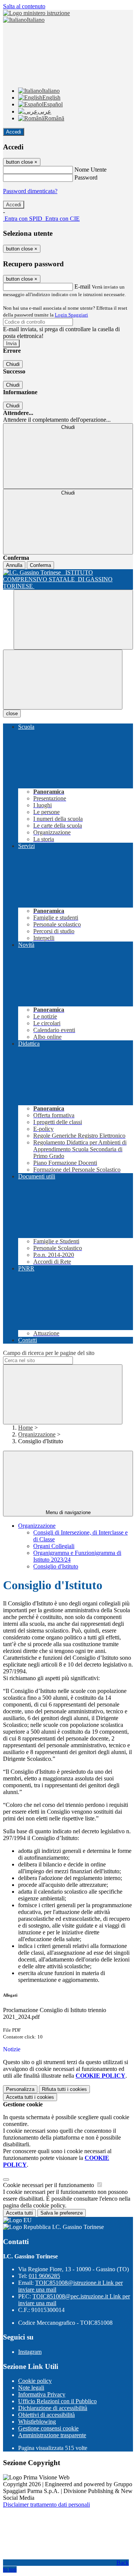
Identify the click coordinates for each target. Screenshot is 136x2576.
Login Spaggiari (71, 315)
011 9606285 (44, 2276)
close (12, 714)
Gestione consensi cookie (48, 2428)
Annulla (14, 565)
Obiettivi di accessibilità (46, 2415)
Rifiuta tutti (64, 2089)
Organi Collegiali (54, 1546)
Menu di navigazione (68, 1512)
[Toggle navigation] (63, 680)
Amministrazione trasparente (52, 2435)
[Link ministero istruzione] (36, 13)
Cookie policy (35, 2381)
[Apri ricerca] (73, 620)
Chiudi (13, 364)
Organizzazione (37, 1434)
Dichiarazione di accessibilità (53, 2408)
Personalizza (20, 2089)
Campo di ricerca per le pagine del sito (49, 1353)
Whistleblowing (37, 2422)
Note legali (31, 2388)
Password (86, 177)
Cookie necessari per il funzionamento (49, 2185)
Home (25, 1428)
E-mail (82, 286)
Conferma (40, 565)
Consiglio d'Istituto (56, 1566)
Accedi (14, 132)
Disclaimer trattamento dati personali (46, 2505)
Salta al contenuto (24, 6)
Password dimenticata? (30, 191)
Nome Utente (90, 170)
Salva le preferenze (62, 2213)
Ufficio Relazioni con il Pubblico (57, 2401)
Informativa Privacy (42, 2394)
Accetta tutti (30, 2097)
